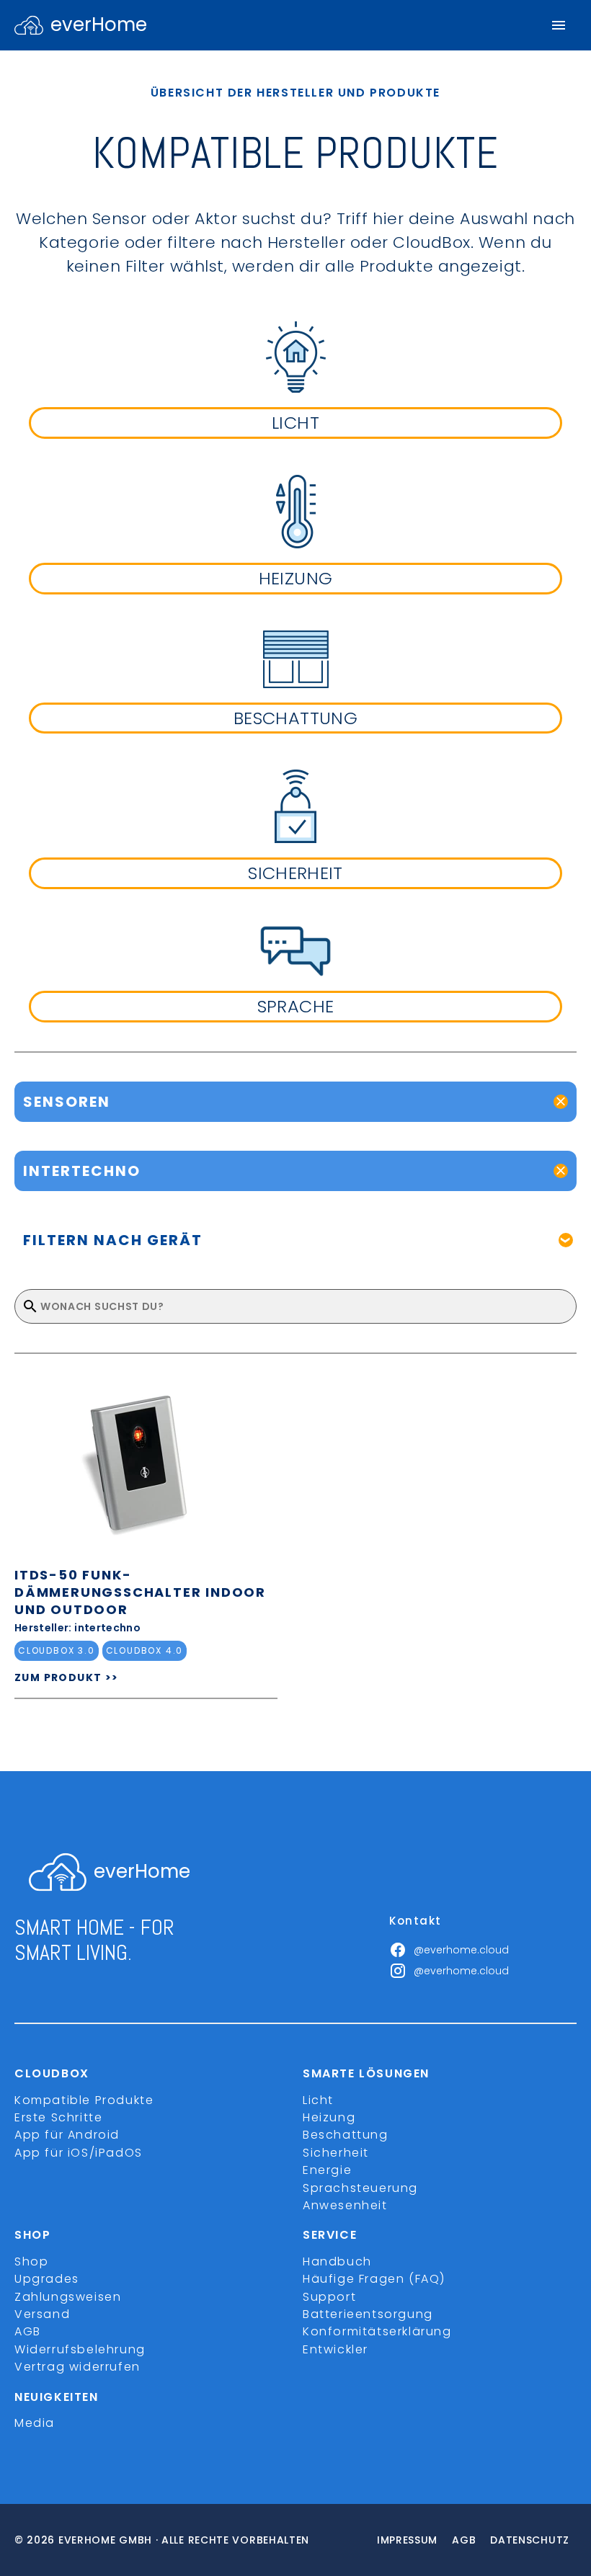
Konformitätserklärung (377, 2331)
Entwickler (336, 2349)
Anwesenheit (345, 2205)
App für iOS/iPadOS (79, 2153)
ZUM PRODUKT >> (67, 1677)
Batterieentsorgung (368, 2314)
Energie (327, 2170)
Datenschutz (530, 2540)
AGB (28, 2331)
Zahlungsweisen (68, 2297)
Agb (464, 2540)
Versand (42, 2314)
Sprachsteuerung (360, 2188)
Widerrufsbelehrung (80, 2349)
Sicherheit (336, 2153)
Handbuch (337, 2261)
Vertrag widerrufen (77, 2367)
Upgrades (47, 2279)
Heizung (329, 2117)
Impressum (407, 2540)
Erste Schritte (58, 2117)
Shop (31, 2261)
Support (329, 2297)
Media (35, 2423)
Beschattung (346, 2135)
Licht (318, 2100)
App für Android (67, 2135)
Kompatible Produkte (84, 2100)
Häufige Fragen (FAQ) (374, 2279)
